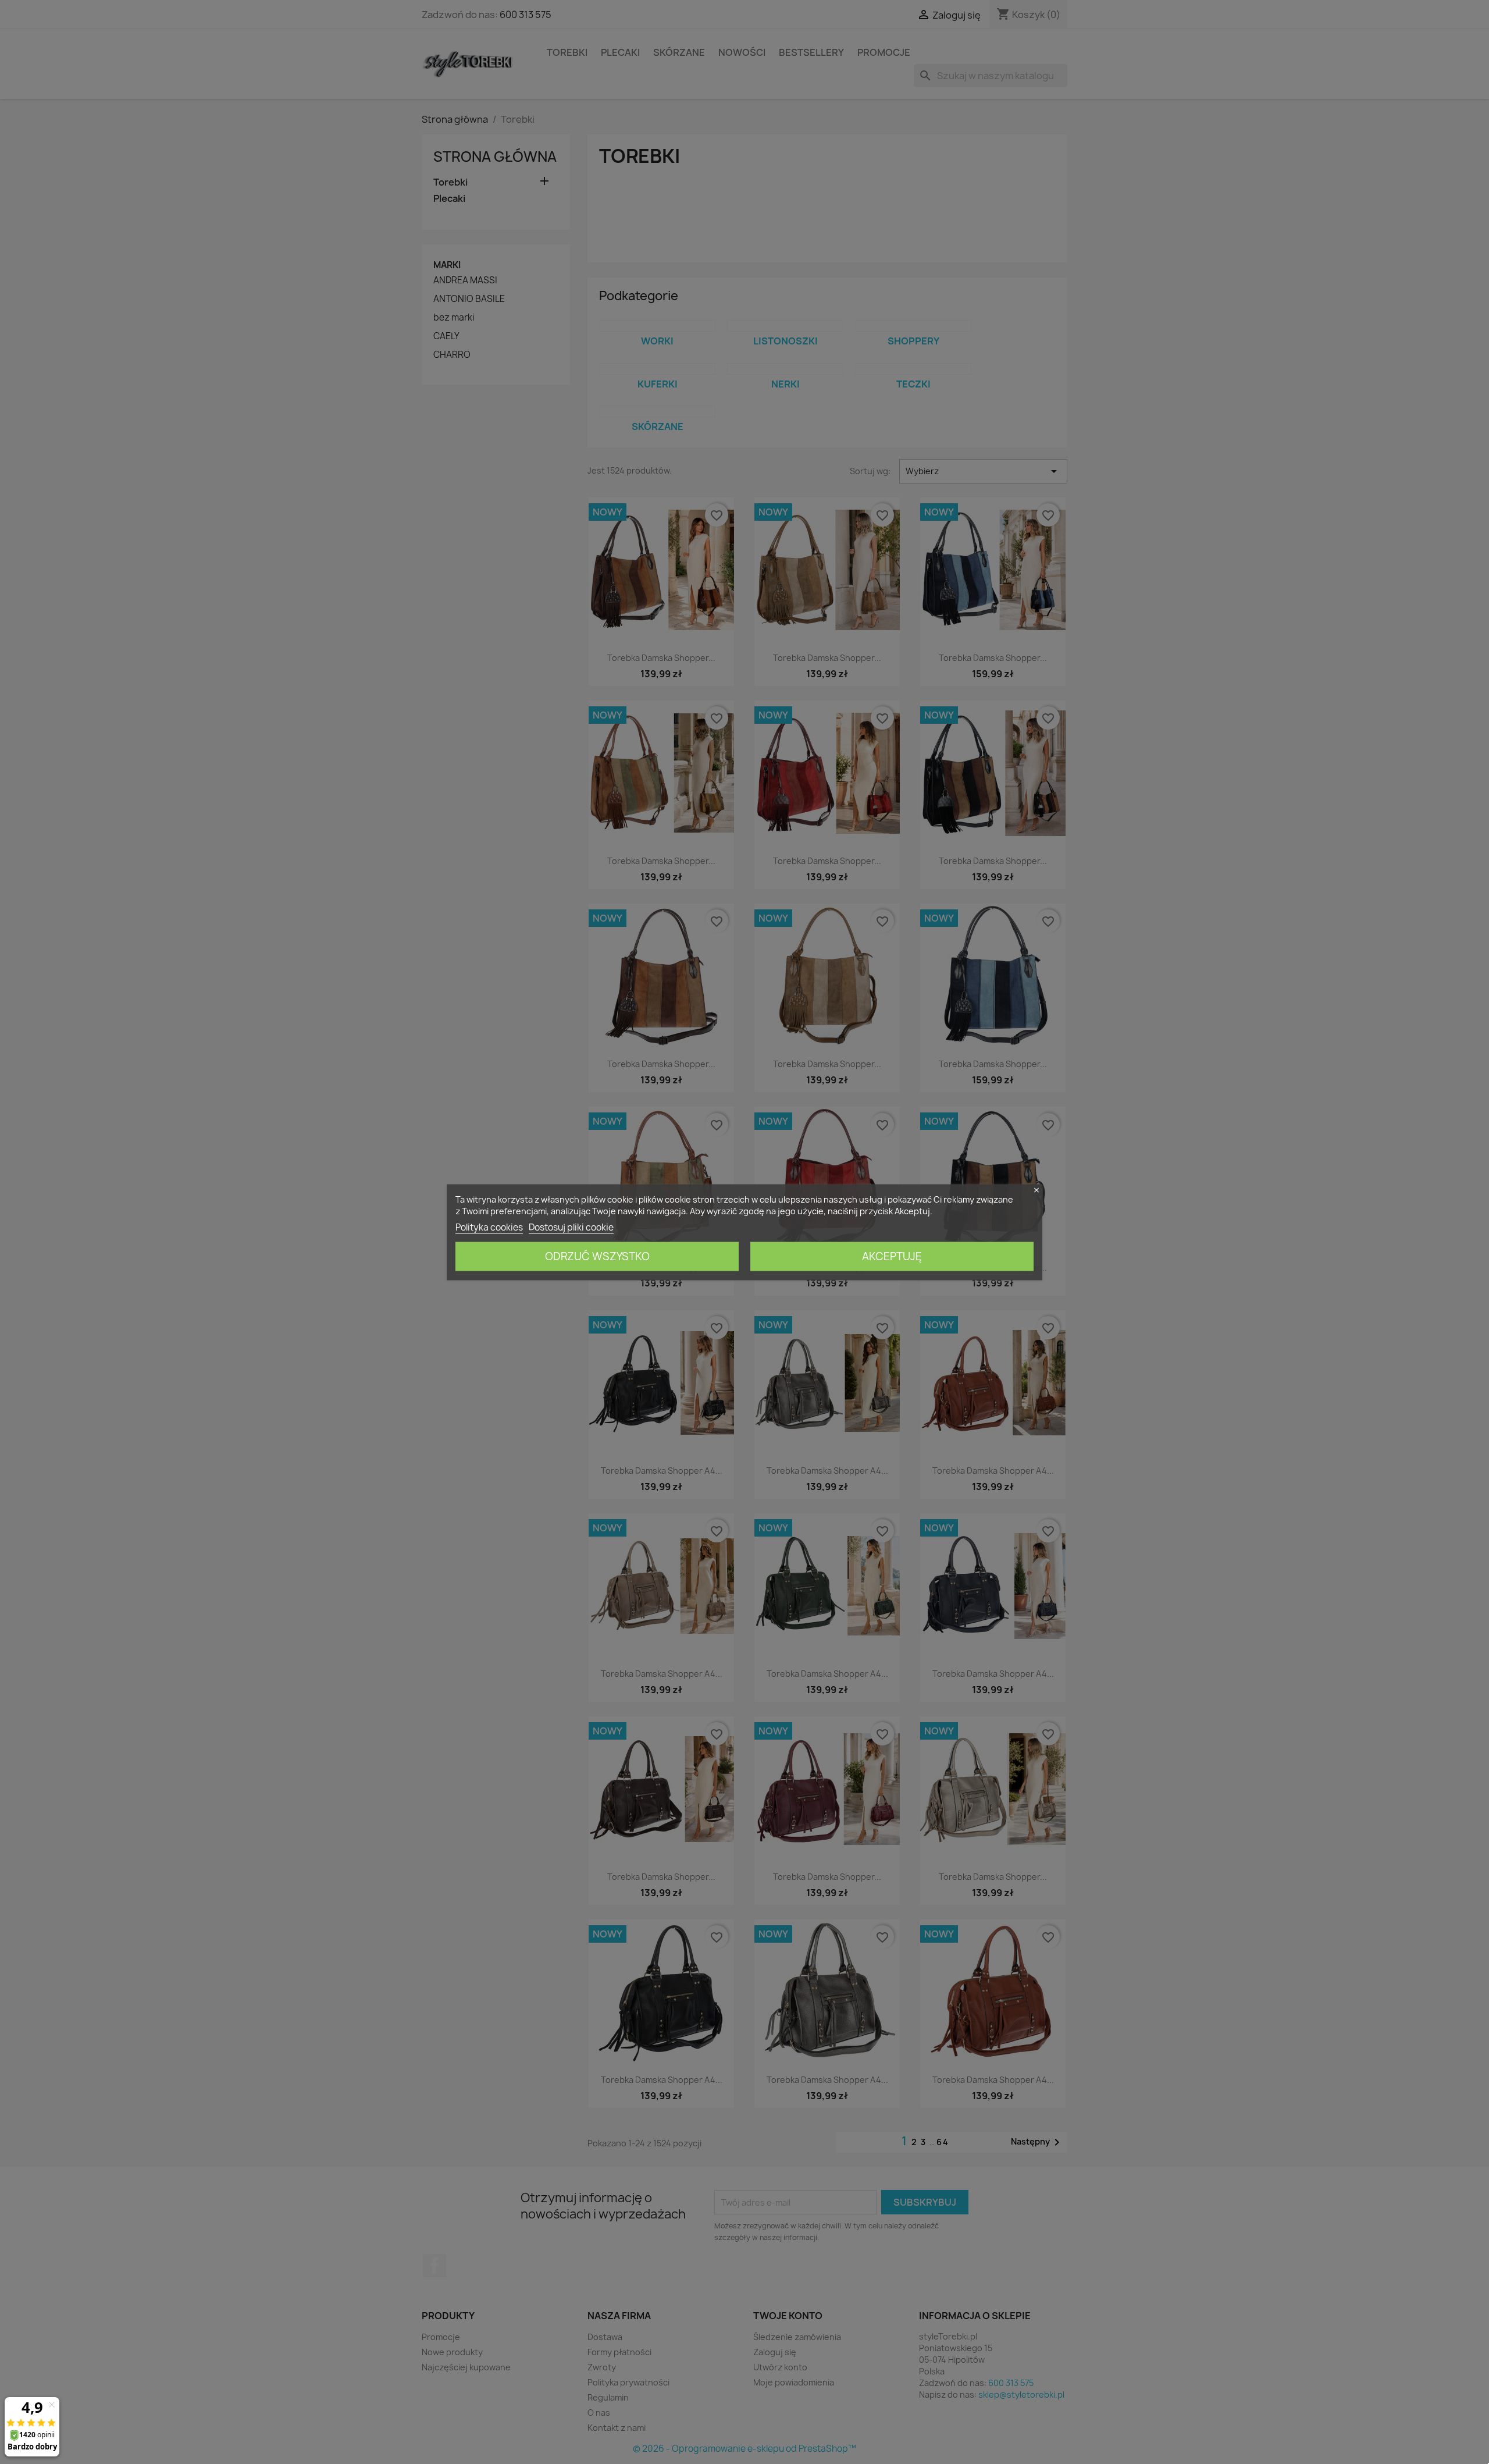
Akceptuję (892, 1256)
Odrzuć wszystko (597, 1256)
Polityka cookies (489, 1227)
